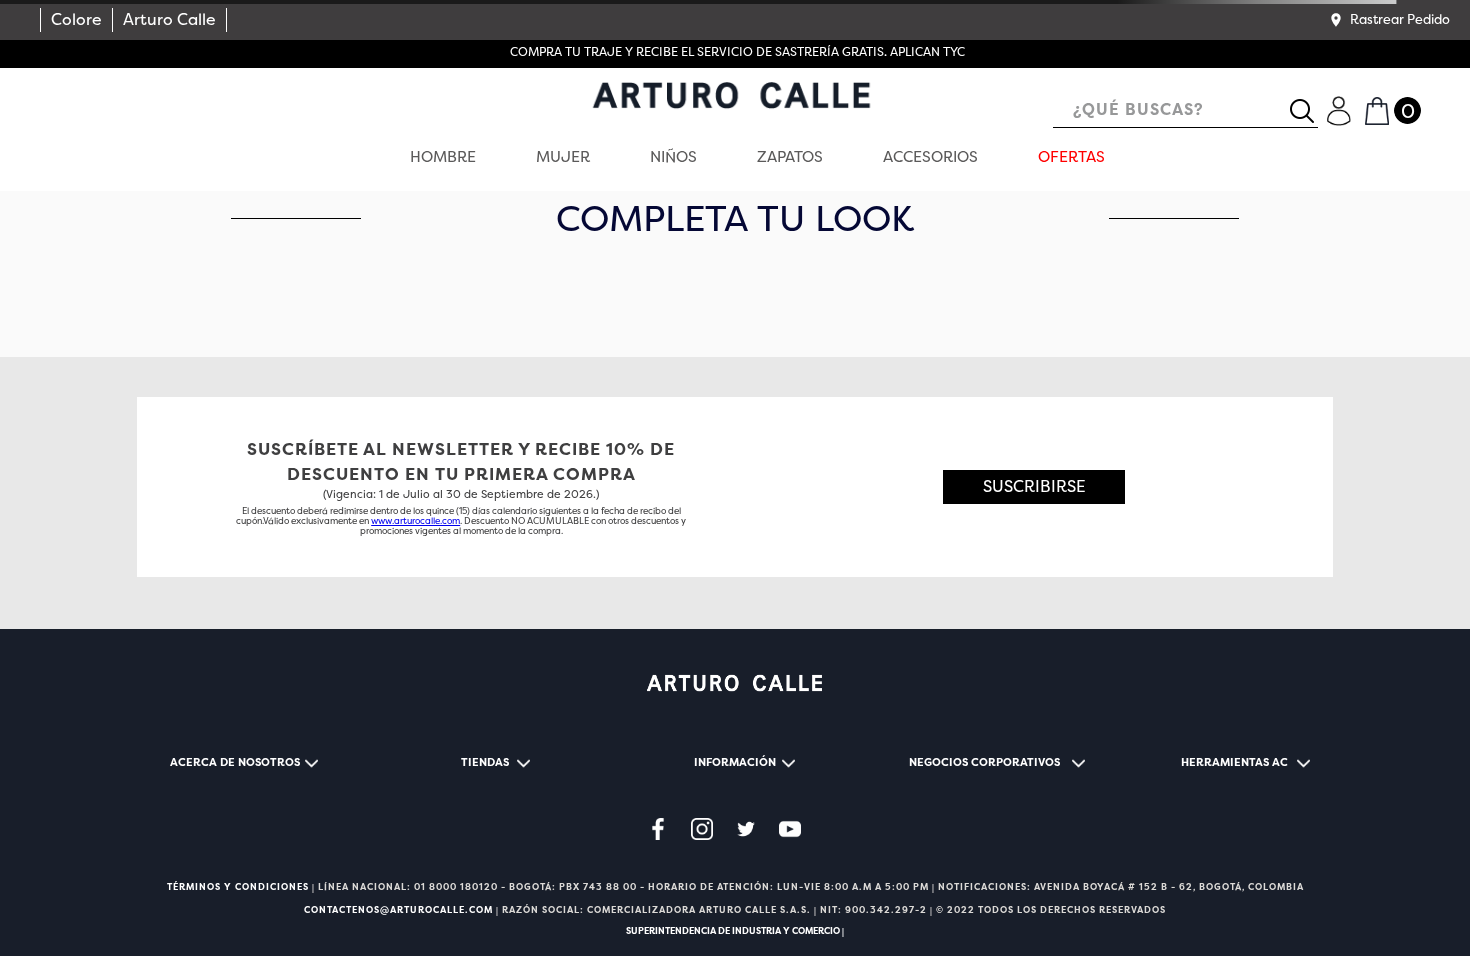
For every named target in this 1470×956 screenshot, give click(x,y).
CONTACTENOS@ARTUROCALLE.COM (398, 910)
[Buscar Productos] (1310, 111)
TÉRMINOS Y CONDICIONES (238, 887)
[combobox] (1185, 111)
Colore (76, 19)
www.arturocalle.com (415, 521)
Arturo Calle (169, 19)
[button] (1389, 20)
